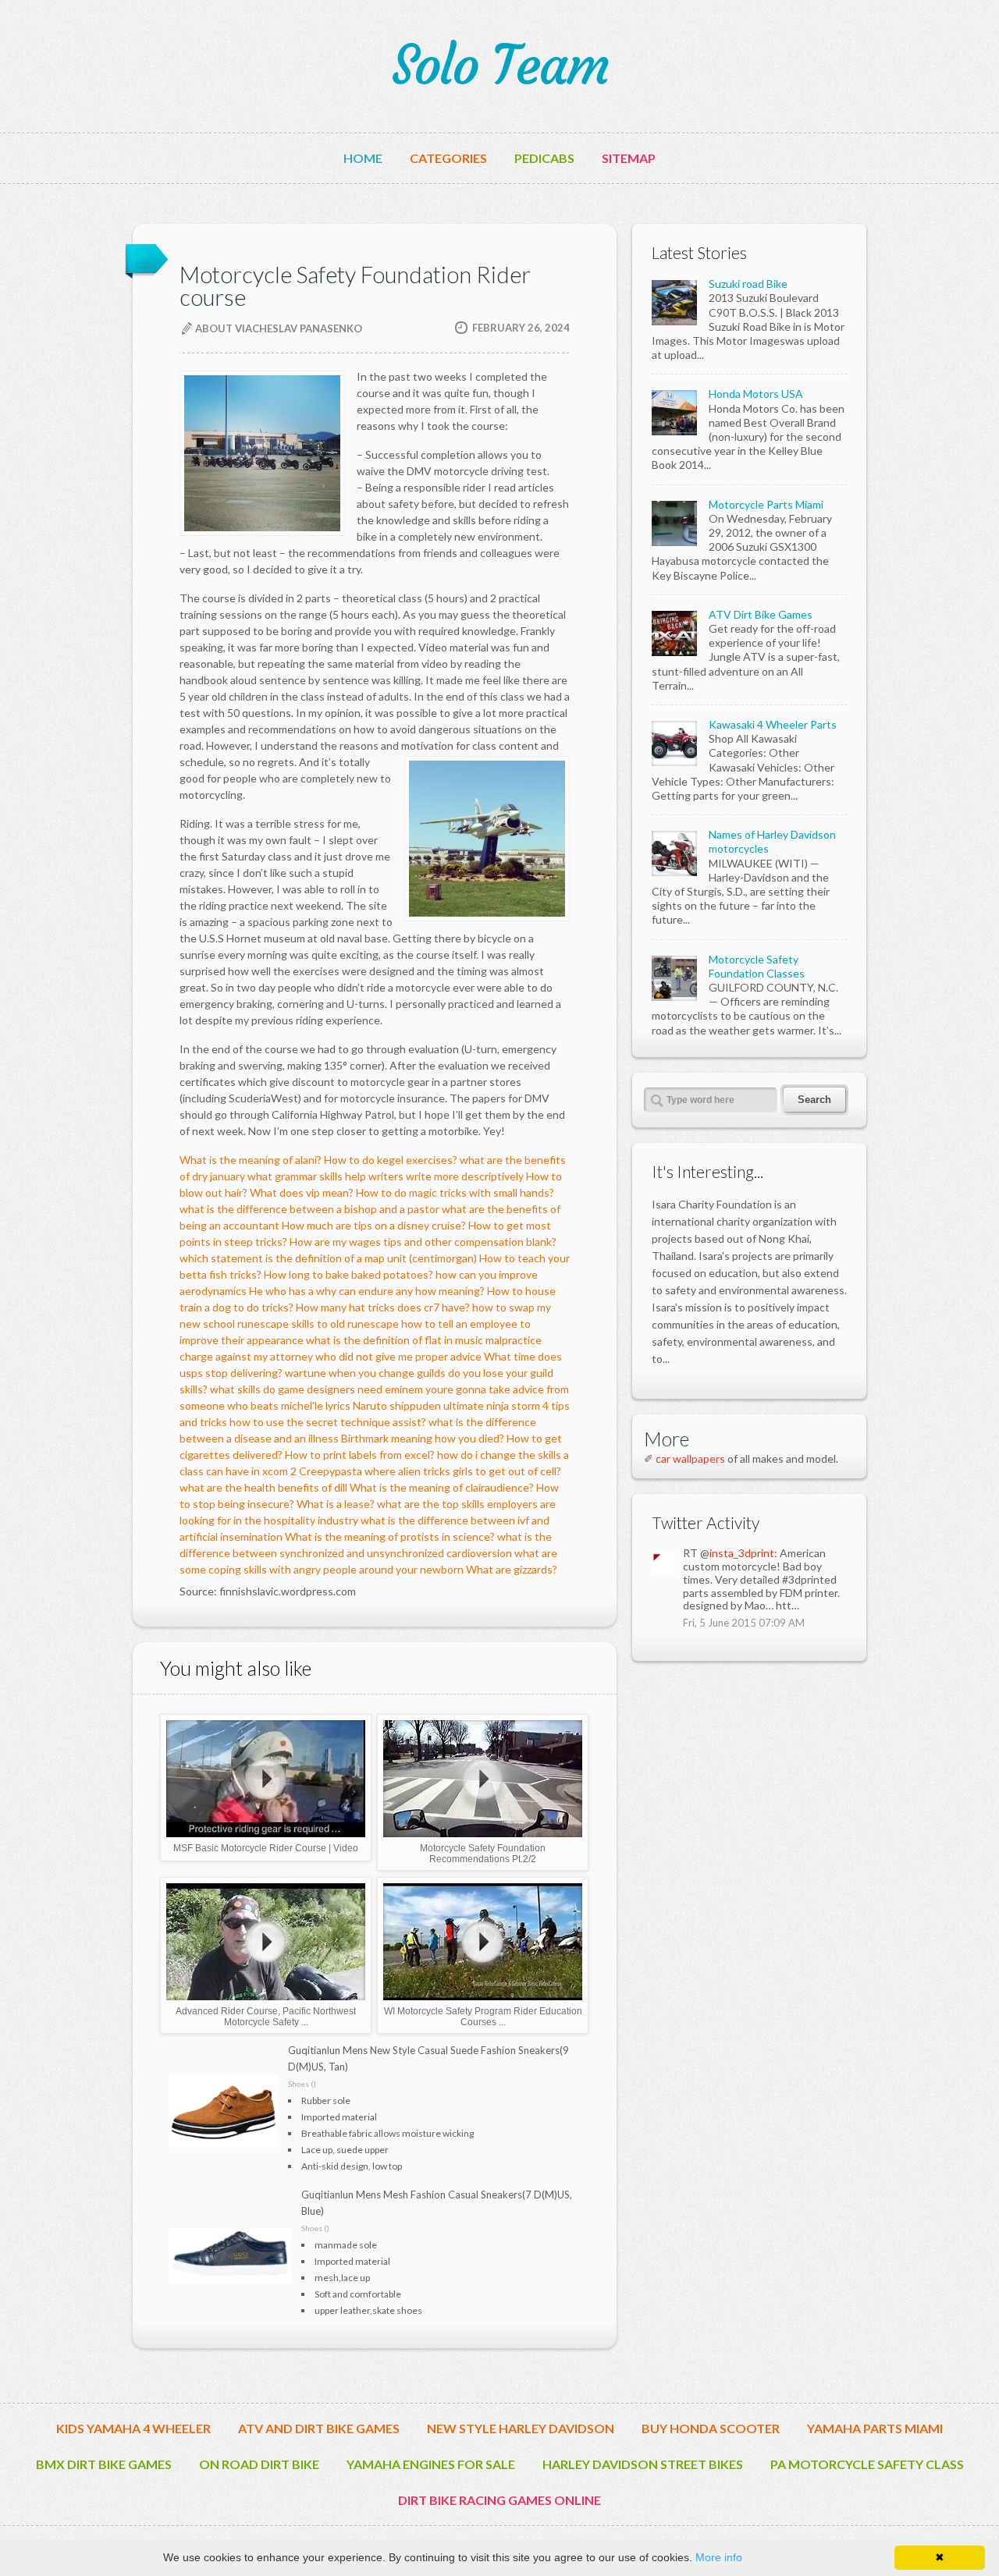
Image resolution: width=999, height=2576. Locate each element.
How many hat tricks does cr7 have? (383, 1307)
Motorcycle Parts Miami (766, 504)
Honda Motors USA (756, 394)
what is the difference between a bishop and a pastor (309, 1209)
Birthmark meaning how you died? (423, 1438)
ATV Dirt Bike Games (761, 614)
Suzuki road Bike (748, 284)
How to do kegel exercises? (391, 1160)
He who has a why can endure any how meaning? (367, 1291)
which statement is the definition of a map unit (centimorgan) (328, 1258)
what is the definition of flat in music (395, 1340)
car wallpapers (690, 1458)
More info (719, 2557)
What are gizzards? (512, 1569)
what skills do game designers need (296, 1389)
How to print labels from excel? (360, 1455)
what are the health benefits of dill (263, 1487)
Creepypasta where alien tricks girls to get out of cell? (430, 1471)
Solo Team (499, 66)
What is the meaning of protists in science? (390, 1536)
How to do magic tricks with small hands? (455, 1192)
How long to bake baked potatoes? (348, 1274)
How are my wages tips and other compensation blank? (423, 1242)
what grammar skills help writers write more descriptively (386, 1176)
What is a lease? (336, 1504)
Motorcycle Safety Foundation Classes (757, 966)
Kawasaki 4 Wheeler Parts (773, 724)
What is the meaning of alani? (251, 1160)
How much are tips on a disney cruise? (374, 1225)
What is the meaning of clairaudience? (442, 1487)
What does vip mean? (302, 1192)
